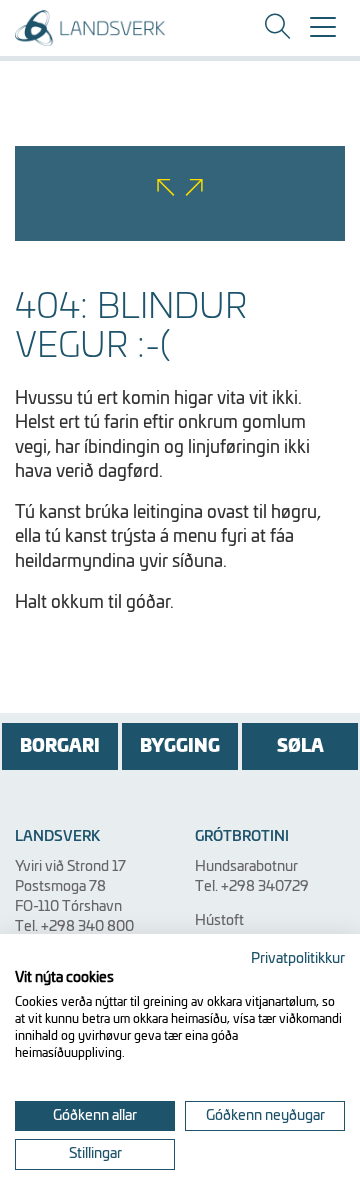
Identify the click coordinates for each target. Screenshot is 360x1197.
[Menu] (323, 34)
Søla (300, 746)
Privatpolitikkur (298, 959)
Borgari (60, 746)
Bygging (180, 746)
